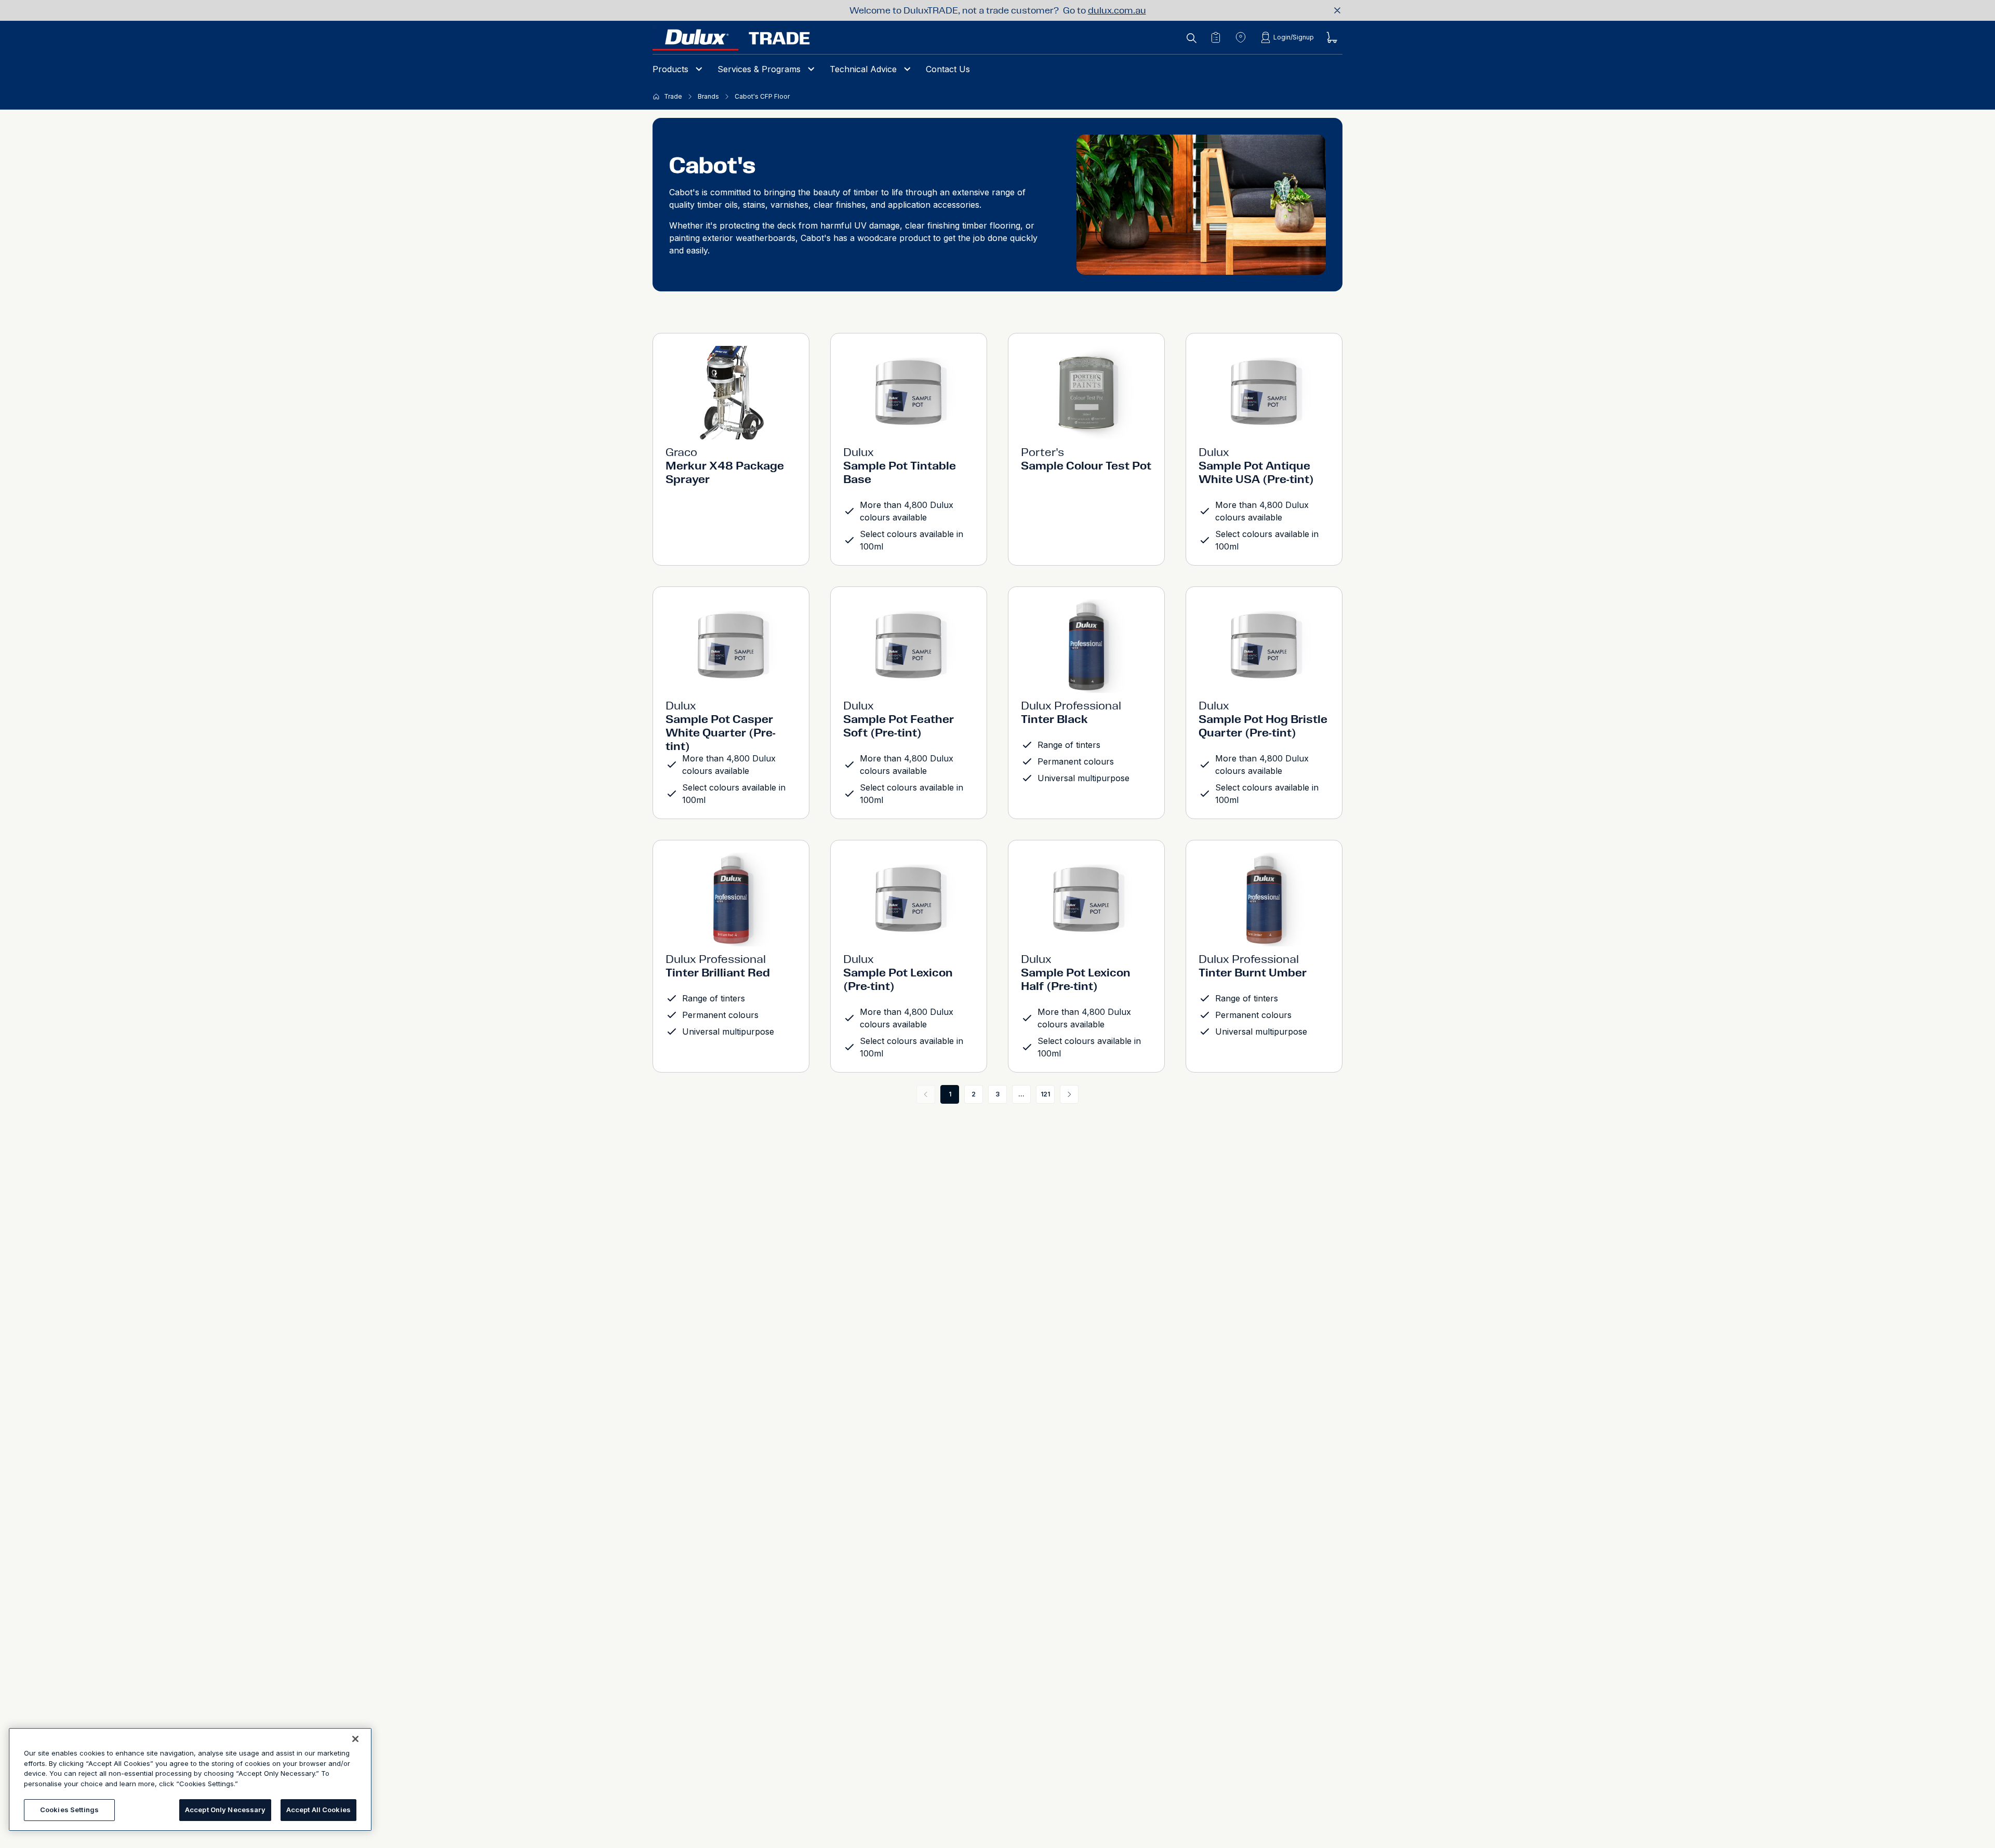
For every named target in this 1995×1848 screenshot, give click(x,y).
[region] (190, 1779)
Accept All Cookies (318, 1810)
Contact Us (948, 69)
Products (670, 69)
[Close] (355, 1739)
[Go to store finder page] (1241, 37)
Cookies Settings (69, 1810)
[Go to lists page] (1216, 37)
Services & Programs (759, 69)
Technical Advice (863, 69)
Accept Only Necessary (225, 1810)
